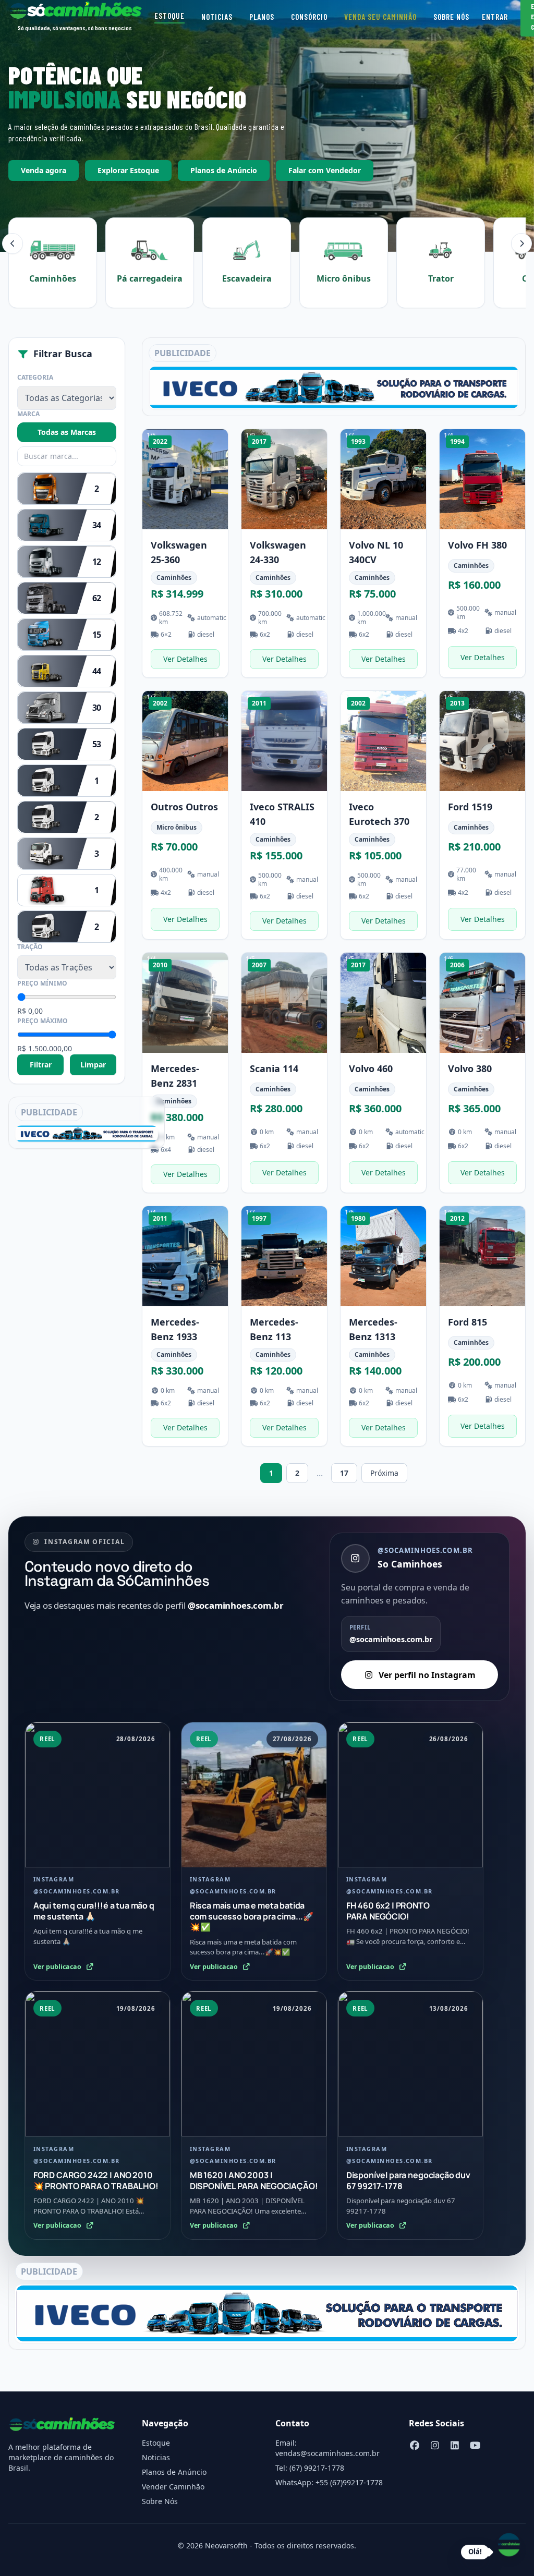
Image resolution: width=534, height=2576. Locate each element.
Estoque (169, 16)
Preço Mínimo (42, 983)
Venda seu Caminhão (380, 17)
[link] (185, 553)
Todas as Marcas (67, 432)
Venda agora (44, 170)
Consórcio (309, 17)
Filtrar (41, 1065)
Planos (262, 17)
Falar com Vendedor (325, 170)
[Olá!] (509, 2545)
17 (344, 1473)
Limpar (93, 1065)
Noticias (217, 17)
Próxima (384, 1473)
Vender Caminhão (173, 2487)
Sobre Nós (451, 17)
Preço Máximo (43, 1021)
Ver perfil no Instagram (427, 1675)
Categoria (35, 378)
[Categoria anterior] (13, 244)
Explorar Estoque (128, 170)
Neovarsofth (226, 2545)
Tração (30, 947)
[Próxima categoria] (521, 244)
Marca (28, 414)
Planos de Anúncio (224, 170)
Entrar (495, 17)
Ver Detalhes (185, 659)
